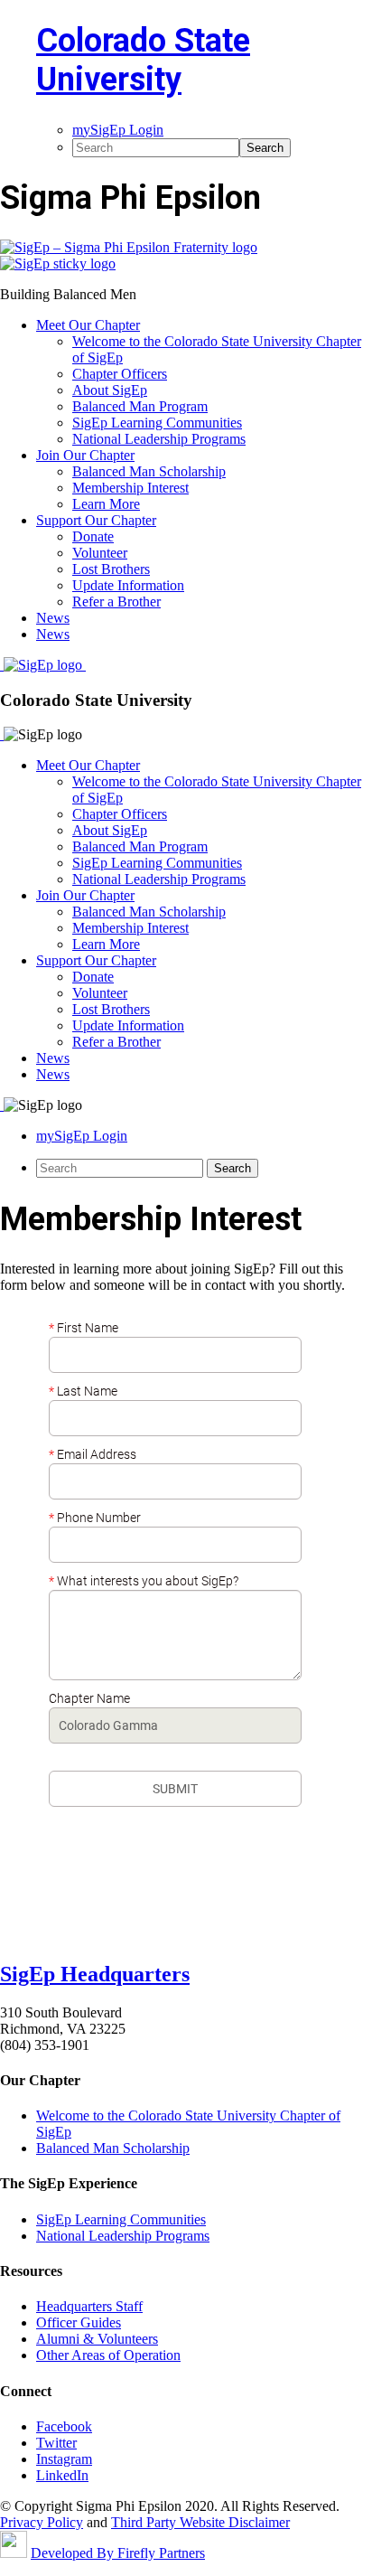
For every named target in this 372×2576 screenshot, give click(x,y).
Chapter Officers (120, 814)
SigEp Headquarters (95, 1974)
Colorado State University (143, 60)
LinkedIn (62, 2475)
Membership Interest (130, 928)
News (53, 1058)
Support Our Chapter (96, 960)
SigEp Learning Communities (157, 863)
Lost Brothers (111, 1009)
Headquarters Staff (89, 2306)
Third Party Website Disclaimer (200, 2522)
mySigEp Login (82, 1136)
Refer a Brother (116, 1042)
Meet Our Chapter (88, 765)
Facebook (64, 2426)
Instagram (64, 2459)
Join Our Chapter (85, 895)
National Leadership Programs (159, 879)
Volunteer (100, 993)
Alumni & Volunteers (97, 2339)
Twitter (56, 2443)
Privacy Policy (42, 2522)
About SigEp (110, 830)
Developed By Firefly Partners (118, 2553)
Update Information (128, 1025)
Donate (93, 977)
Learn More (106, 944)
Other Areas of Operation (108, 2355)
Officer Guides (79, 2322)
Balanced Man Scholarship (149, 912)
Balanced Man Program (140, 846)
